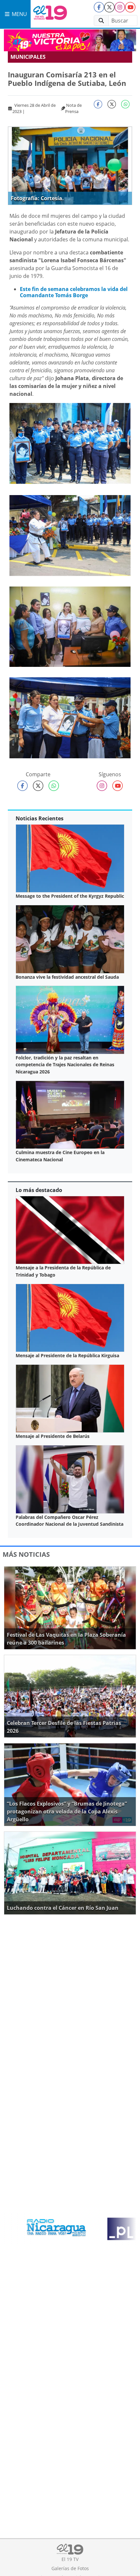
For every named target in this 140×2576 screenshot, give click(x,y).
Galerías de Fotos (70, 2568)
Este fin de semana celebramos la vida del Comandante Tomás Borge (74, 292)
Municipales (28, 57)
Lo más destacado (39, 1190)
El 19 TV (70, 2559)
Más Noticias (26, 1554)
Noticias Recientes (40, 818)
